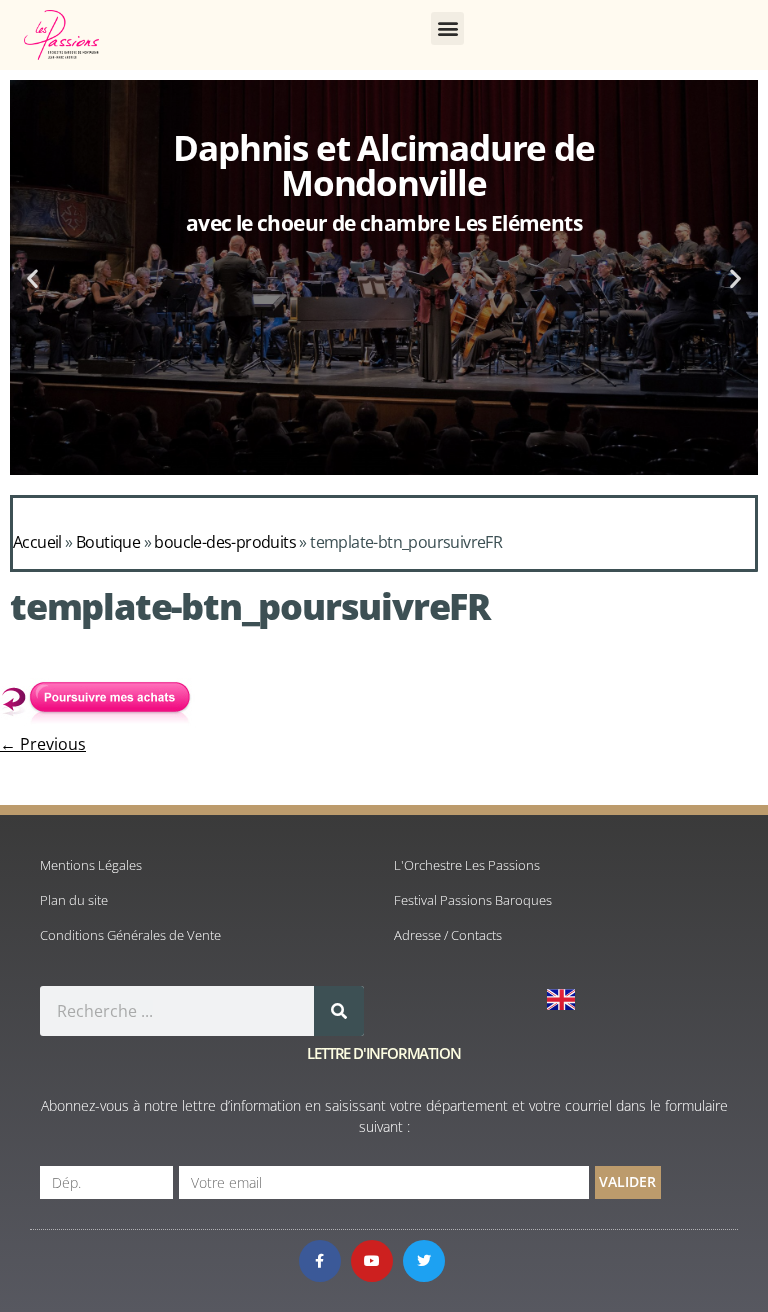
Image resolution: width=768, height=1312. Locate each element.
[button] (447, 28)
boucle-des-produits (225, 542)
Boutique (108, 542)
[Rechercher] (339, 1011)
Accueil (37, 542)
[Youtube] (372, 1261)
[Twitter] (424, 1261)
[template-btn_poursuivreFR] (100, 722)
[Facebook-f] (320, 1261)
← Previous (43, 744)
